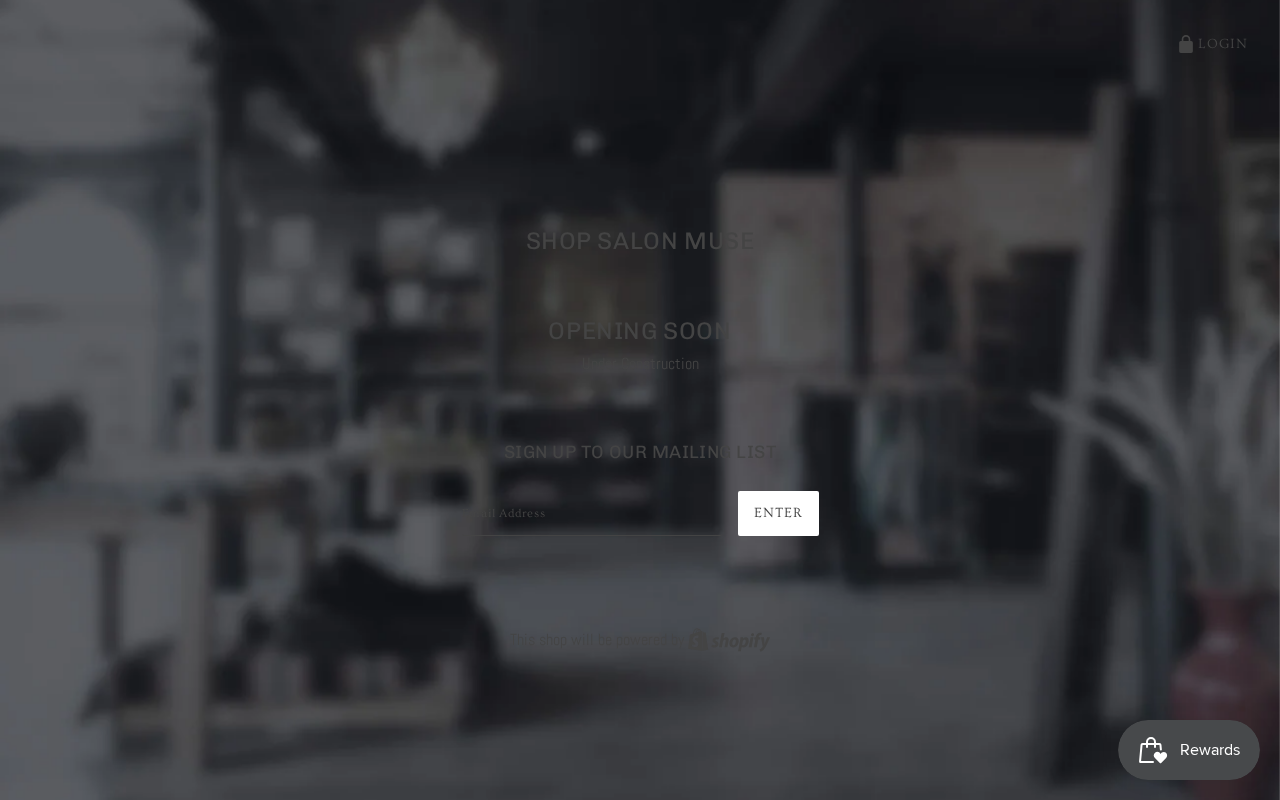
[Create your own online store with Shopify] (729, 639)
